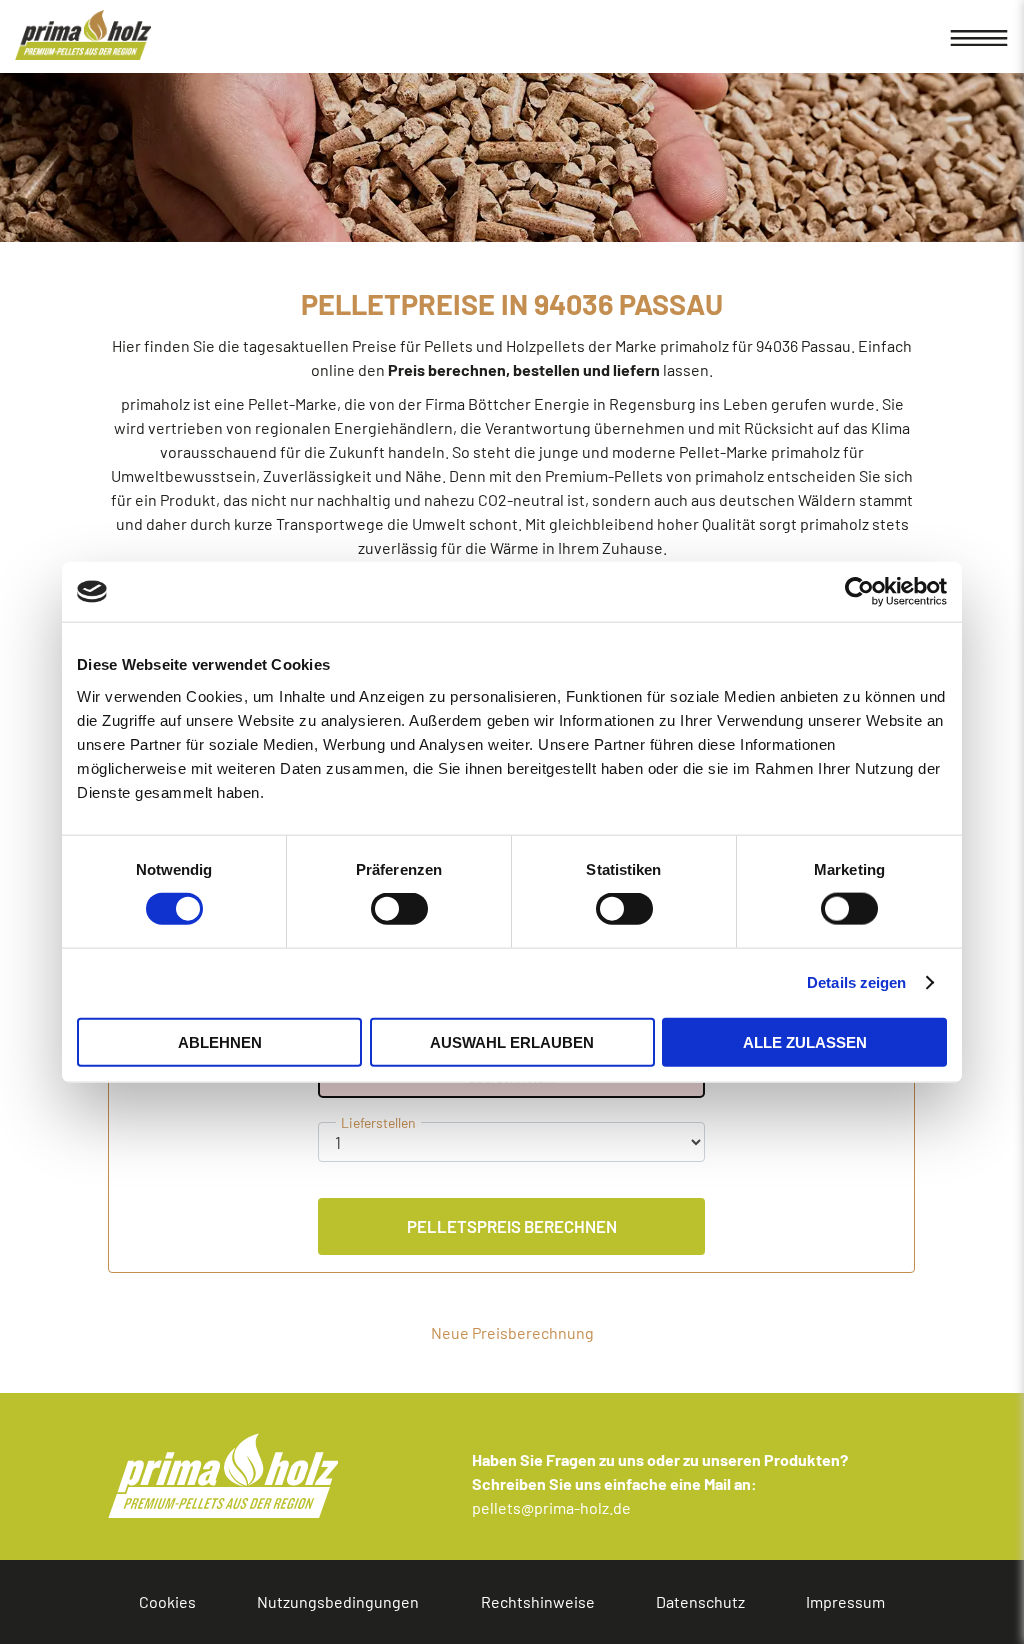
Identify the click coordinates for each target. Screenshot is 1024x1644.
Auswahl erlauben (512, 1041)
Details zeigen (856, 982)
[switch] (349, 909)
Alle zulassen (805, 1041)
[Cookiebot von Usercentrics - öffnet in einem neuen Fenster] (859, 592)
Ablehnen (220, 1041)
